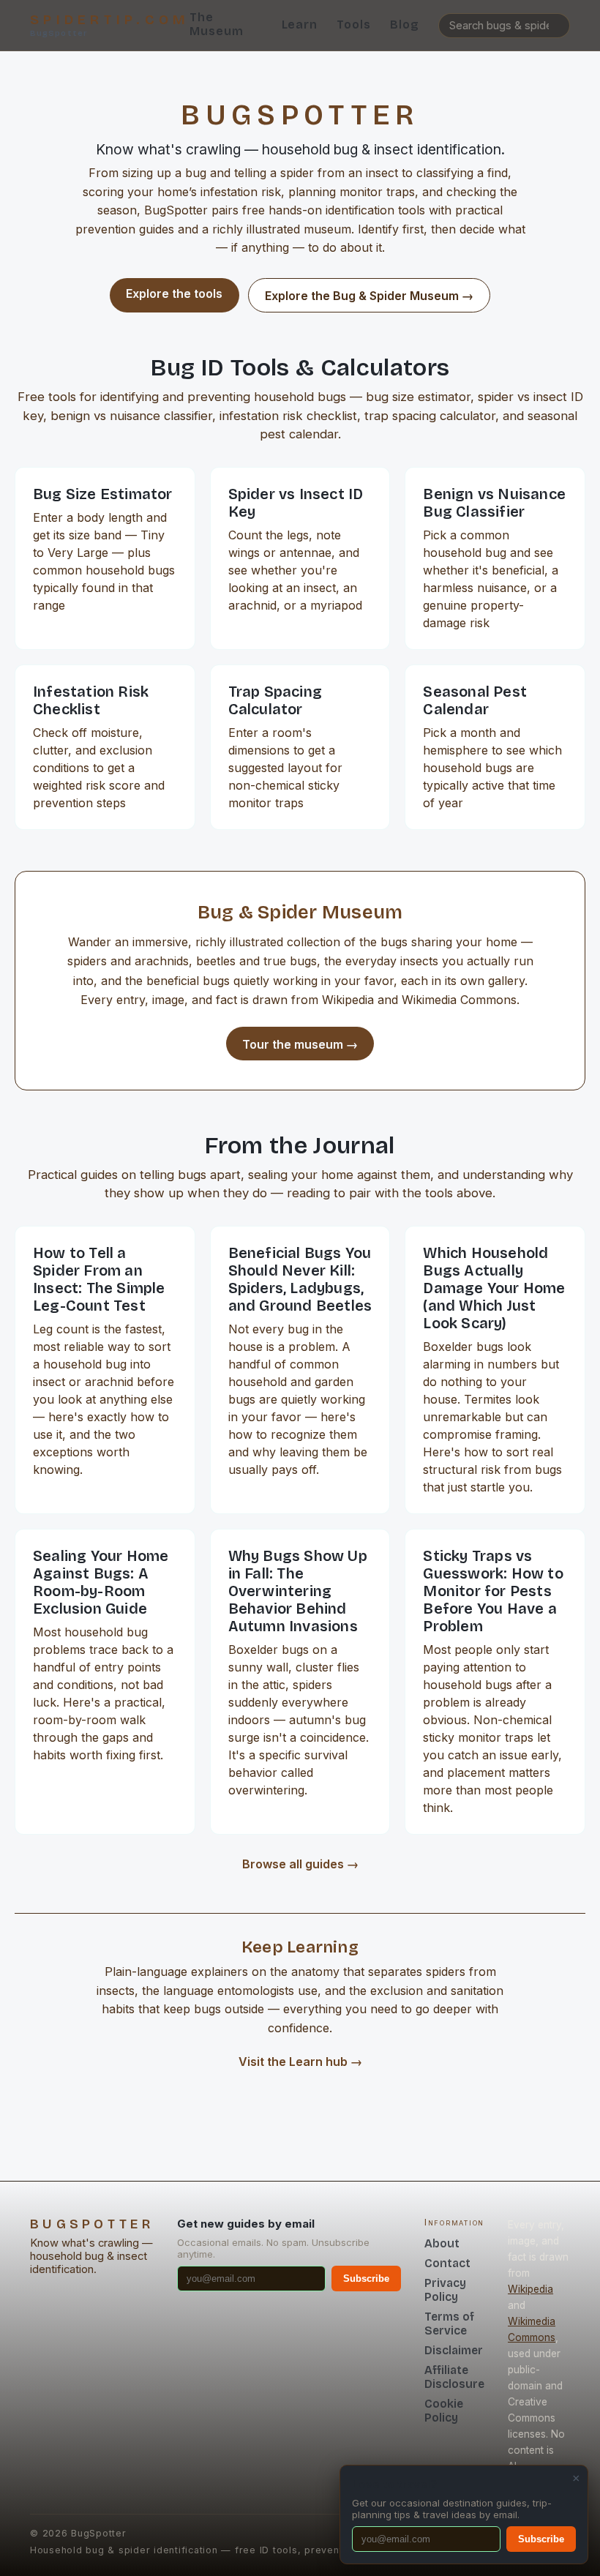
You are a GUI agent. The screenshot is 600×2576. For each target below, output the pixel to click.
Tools (354, 25)
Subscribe (366, 2279)
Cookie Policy (444, 2411)
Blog (405, 25)
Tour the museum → (300, 1044)
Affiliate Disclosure (454, 2377)
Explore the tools (174, 293)
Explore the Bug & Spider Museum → (369, 296)
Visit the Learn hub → (300, 2062)
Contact (447, 2263)
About (442, 2243)
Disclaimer (454, 2350)
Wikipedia (530, 2289)
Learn (300, 25)
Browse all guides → (300, 1864)
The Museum (217, 24)
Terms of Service (449, 2324)
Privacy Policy (445, 2290)
